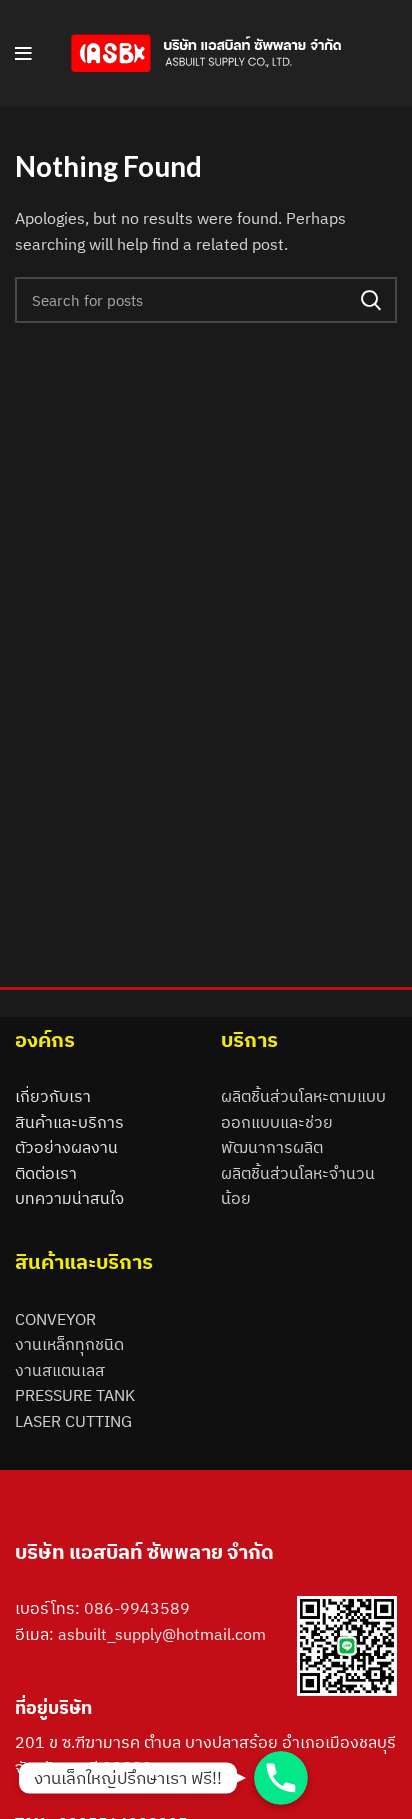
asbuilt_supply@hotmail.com (162, 1634)
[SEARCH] (370, 300)
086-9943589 (137, 1608)
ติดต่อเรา (46, 1173)
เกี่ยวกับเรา (53, 1096)
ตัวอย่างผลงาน (66, 1147)
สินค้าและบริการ (69, 1122)
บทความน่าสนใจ (69, 1198)
